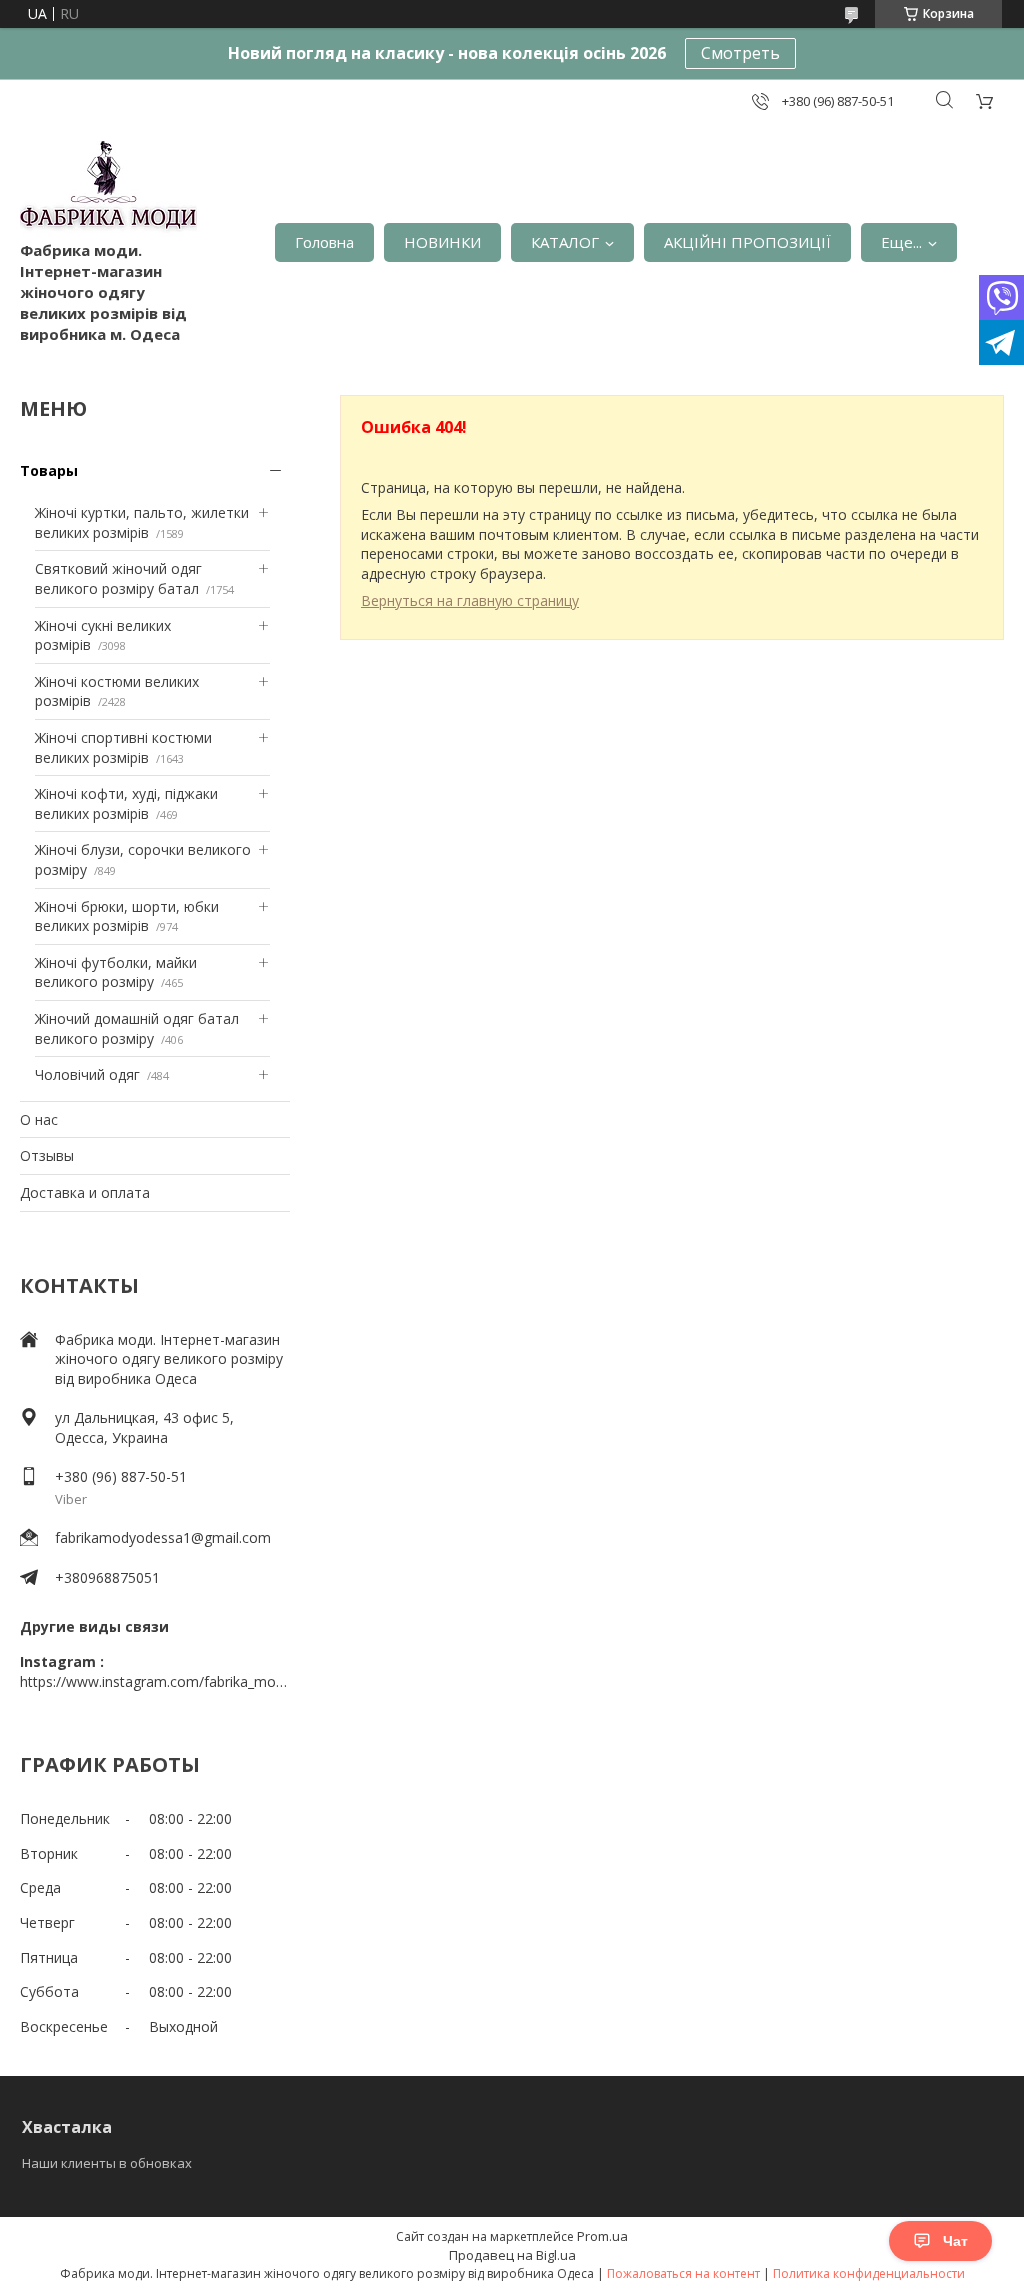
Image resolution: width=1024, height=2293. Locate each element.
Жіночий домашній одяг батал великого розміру (137, 1028)
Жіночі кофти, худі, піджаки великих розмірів (126, 803)
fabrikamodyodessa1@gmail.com (163, 1537)
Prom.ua (602, 2236)
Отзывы (47, 1155)
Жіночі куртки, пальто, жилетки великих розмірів (142, 522)
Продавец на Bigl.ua (512, 2255)
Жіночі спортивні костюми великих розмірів (123, 747)
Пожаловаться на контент (683, 2273)
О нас (39, 1119)
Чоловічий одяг (87, 1074)
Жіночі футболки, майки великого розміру (116, 972)
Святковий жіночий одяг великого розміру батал (118, 578)
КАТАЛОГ (565, 242)
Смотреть (740, 53)
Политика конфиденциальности (869, 2273)
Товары (49, 470)
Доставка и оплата (85, 1192)
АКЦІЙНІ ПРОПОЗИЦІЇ (747, 242)
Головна (324, 242)
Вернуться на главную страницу (470, 600)
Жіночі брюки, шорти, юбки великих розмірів (127, 916)
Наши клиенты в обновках (107, 2163)
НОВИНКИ (442, 242)
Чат (955, 2241)
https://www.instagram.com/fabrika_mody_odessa (155, 1681)
